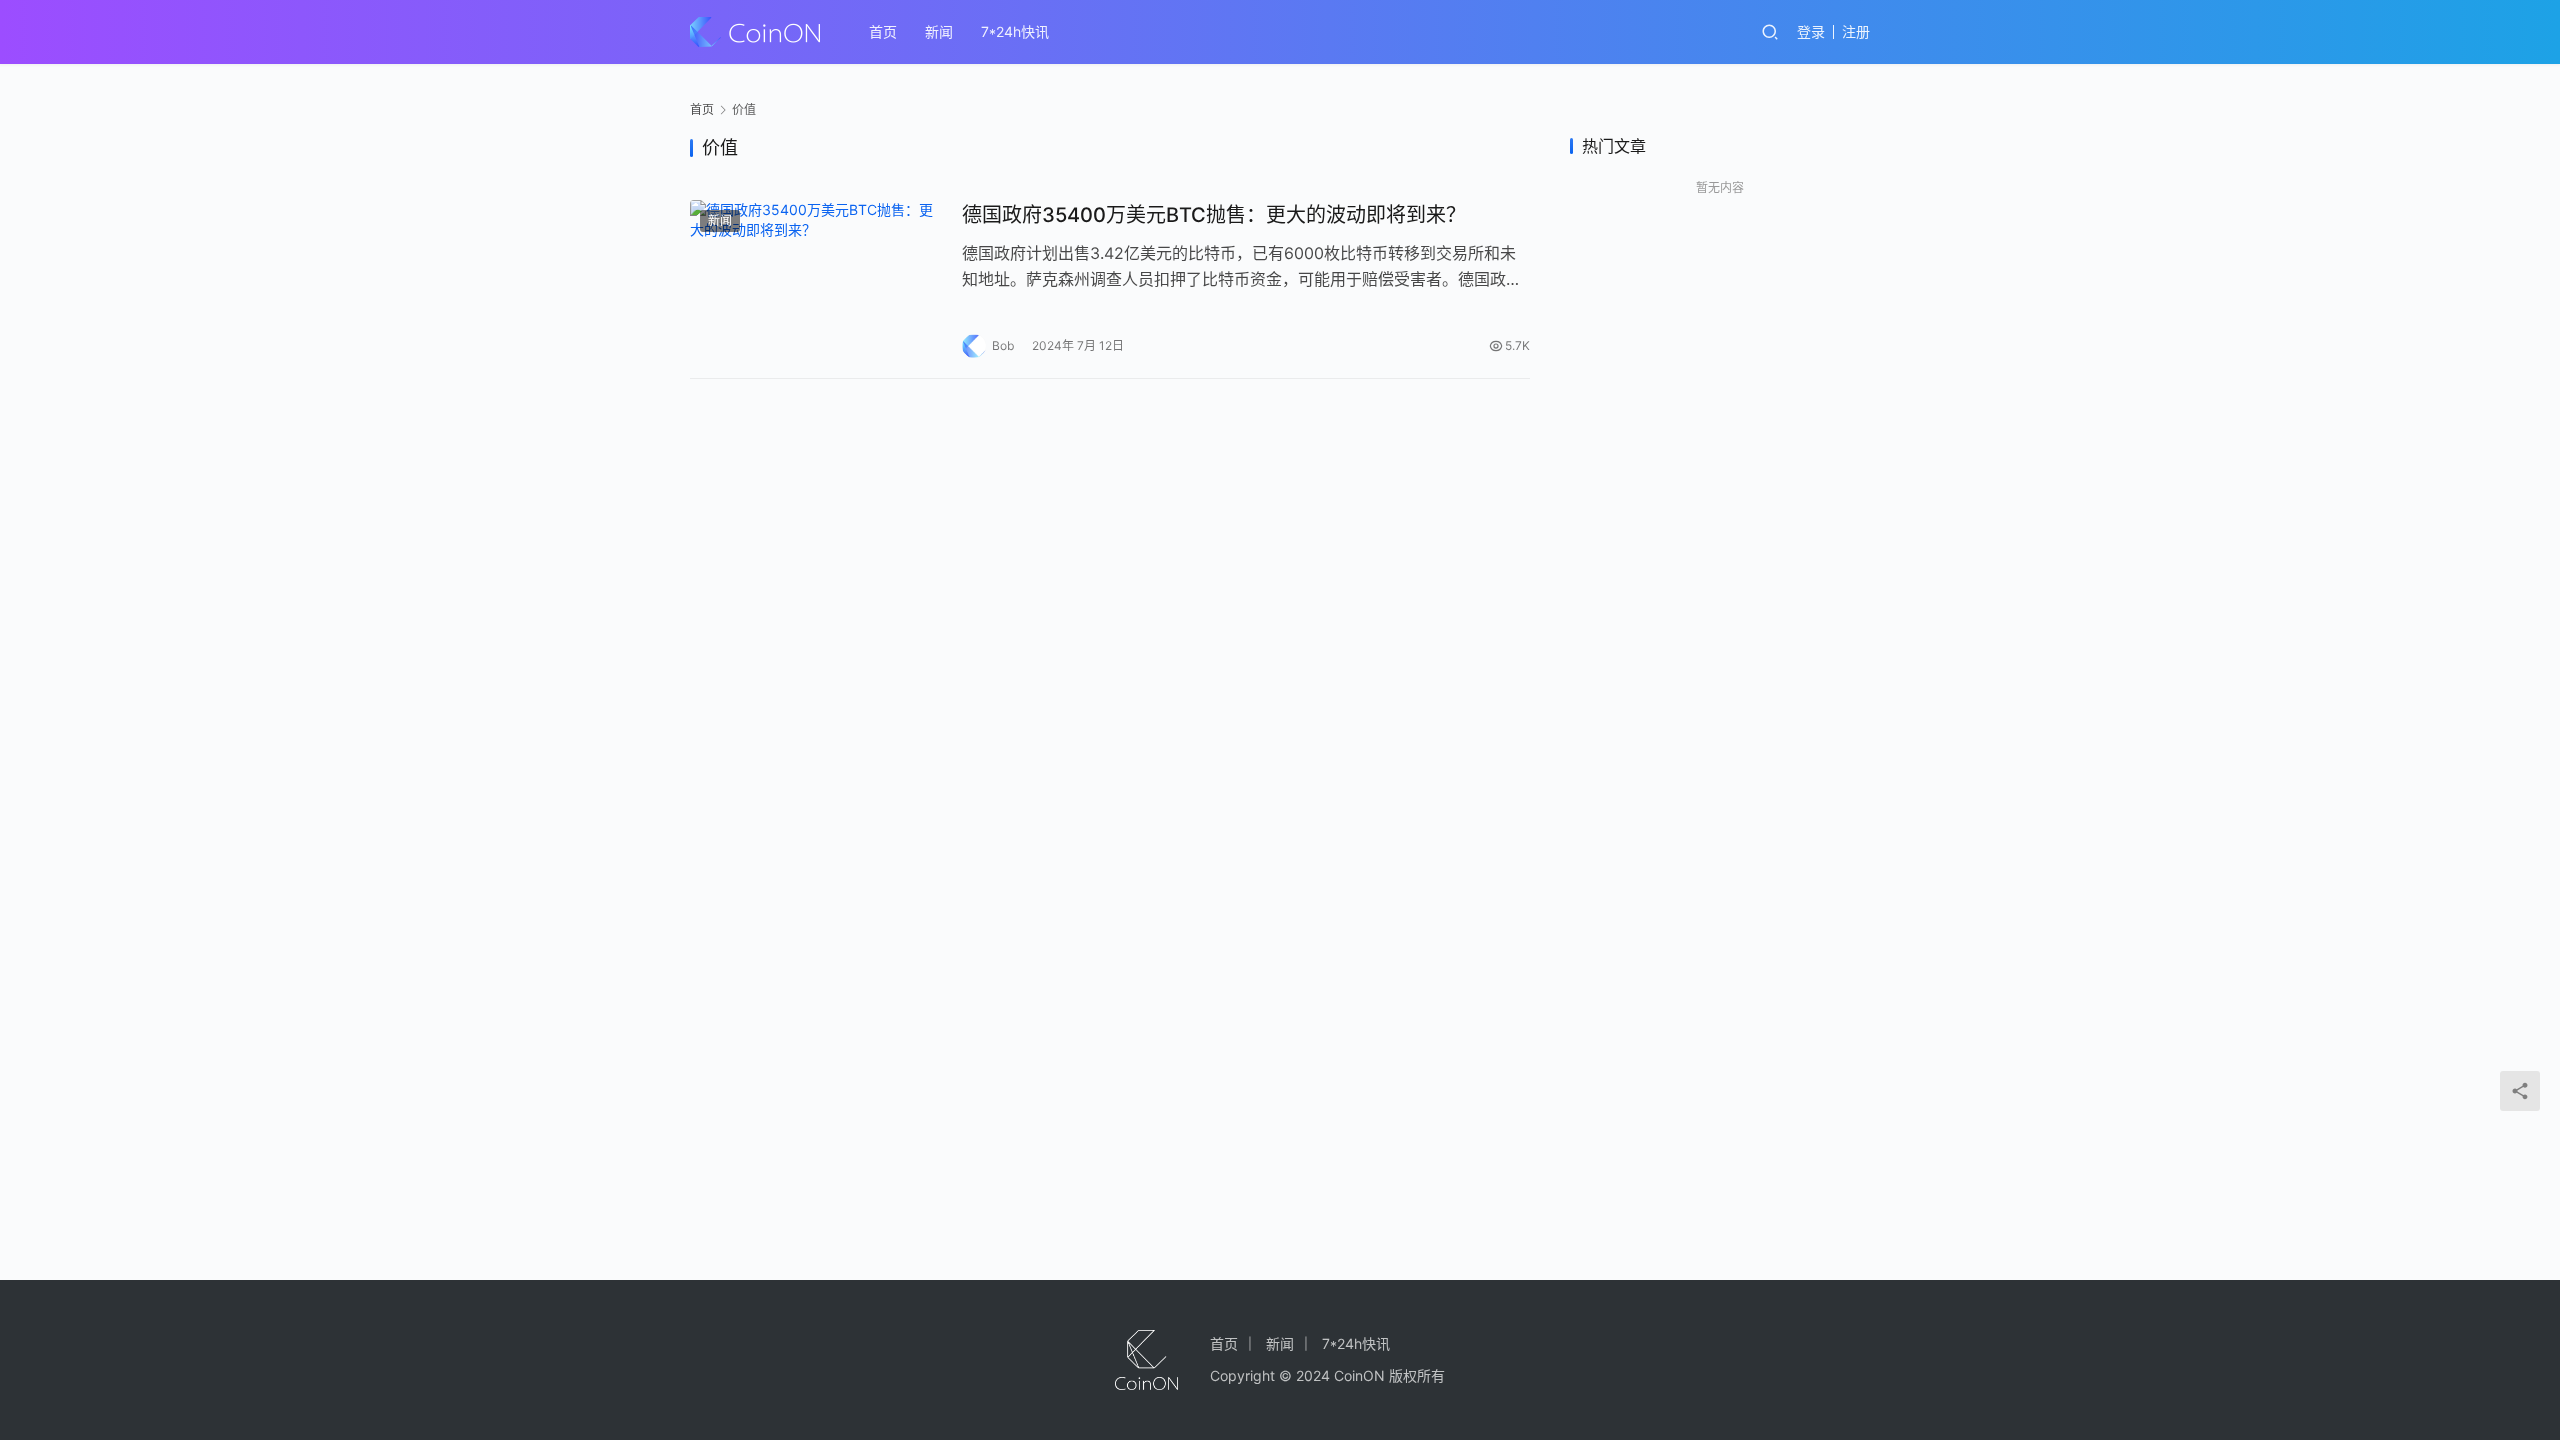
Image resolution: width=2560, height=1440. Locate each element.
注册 (1856, 31)
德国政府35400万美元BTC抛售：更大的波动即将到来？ (1214, 215)
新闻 (939, 31)
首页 (883, 31)
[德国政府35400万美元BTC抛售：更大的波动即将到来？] (816, 279)
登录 (1811, 31)
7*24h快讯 (1015, 31)
